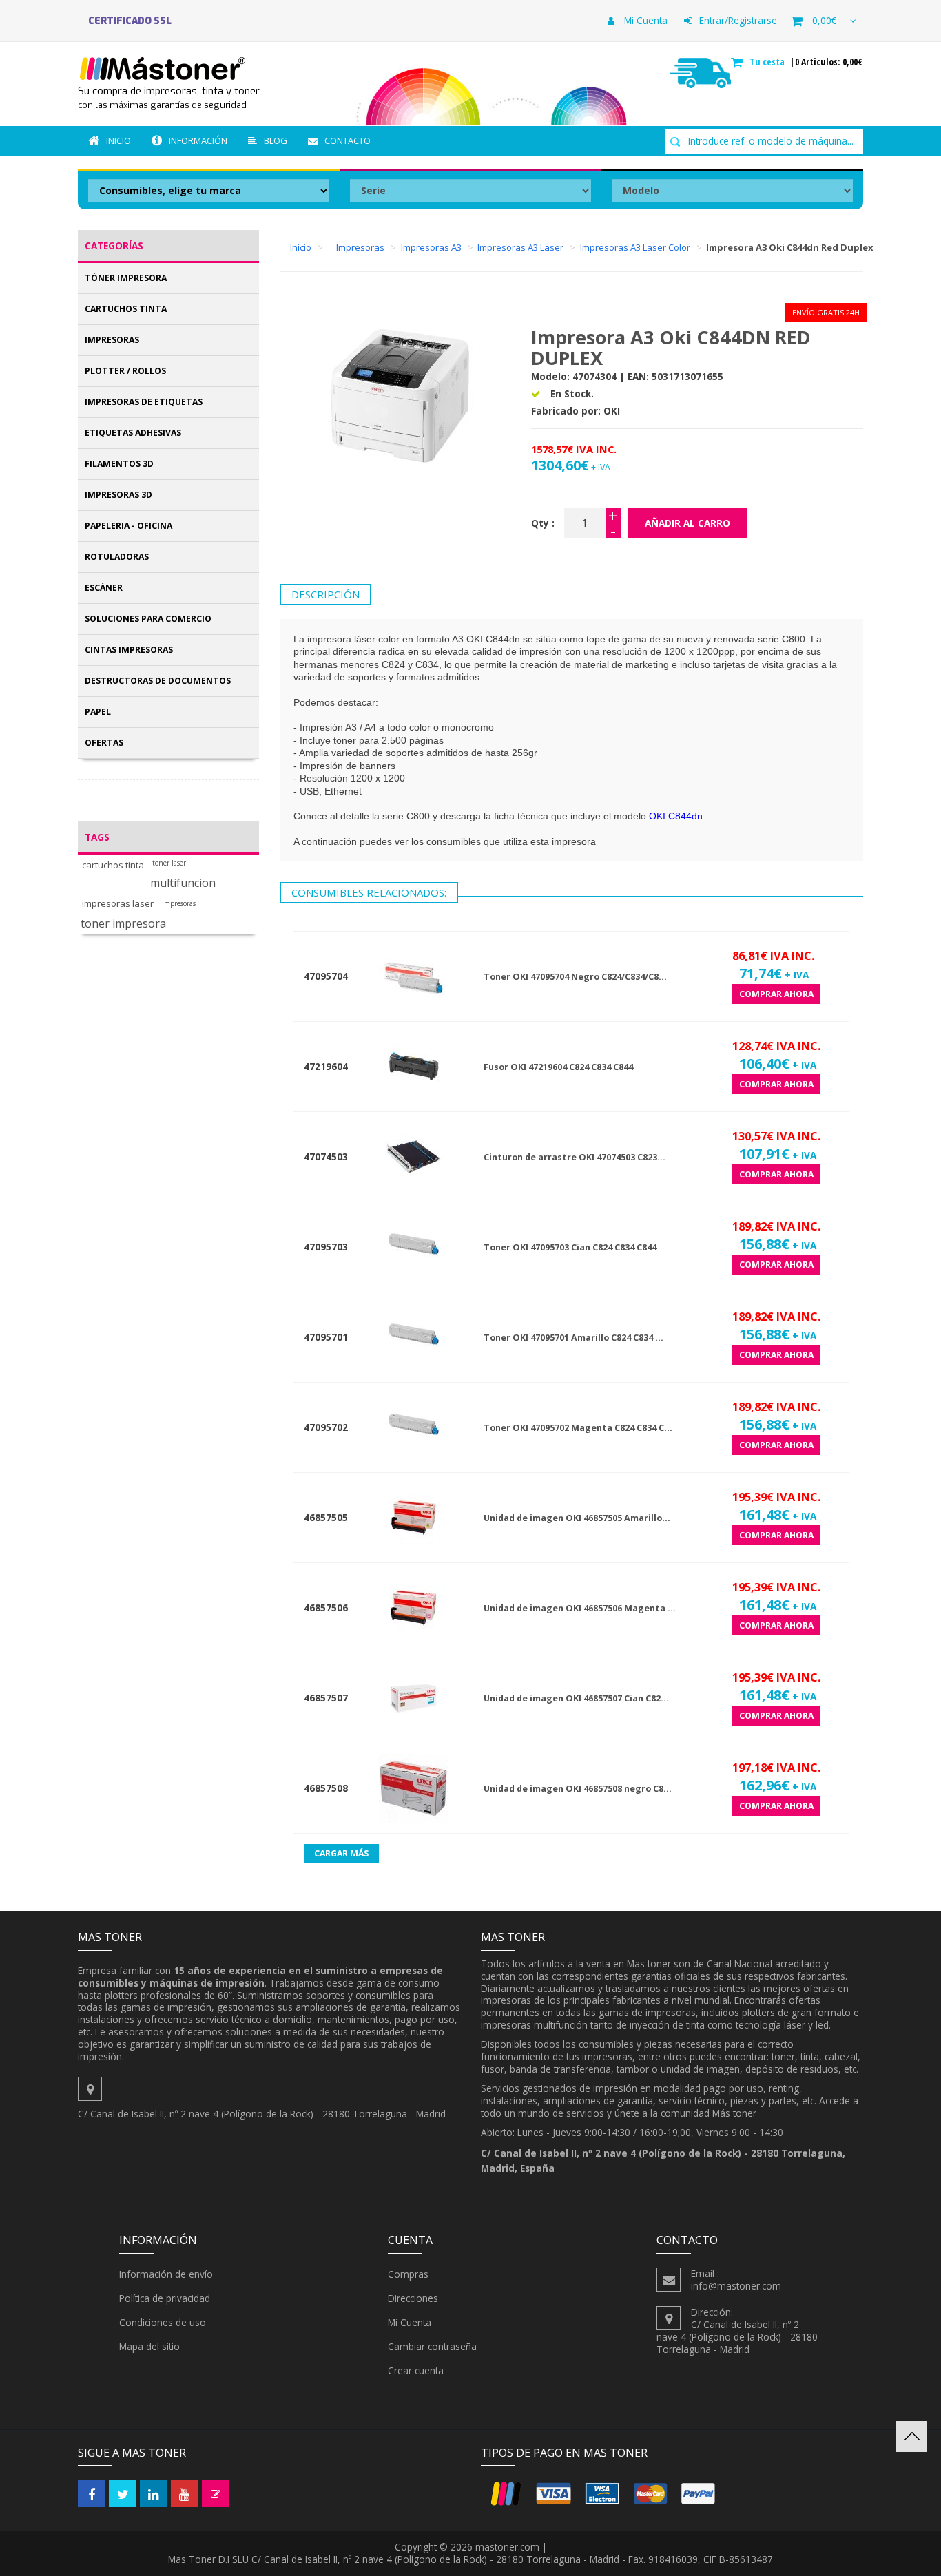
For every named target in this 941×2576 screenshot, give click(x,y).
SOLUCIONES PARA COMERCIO (148, 619)
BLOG (276, 140)
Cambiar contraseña (432, 2346)
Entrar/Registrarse (738, 20)
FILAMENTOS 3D (119, 464)
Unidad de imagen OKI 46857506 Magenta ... (580, 1608)
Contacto (348, 140)
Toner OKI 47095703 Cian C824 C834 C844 (570, 1247)
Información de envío (166, 2274)
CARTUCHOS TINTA (126, 309)
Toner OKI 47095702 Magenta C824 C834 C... (578, 1428)
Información (198, 140)
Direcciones (413, 2298)
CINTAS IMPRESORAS (129, 650)
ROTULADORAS (117, 557)
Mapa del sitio (149, 2346)
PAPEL (98, 712)
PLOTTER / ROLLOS (125, 371)
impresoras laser (118, 904)
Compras (408, 2274)
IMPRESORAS (112, 340)
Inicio (118, 140)
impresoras (179, 904)
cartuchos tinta (113, 865)
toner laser (169, 863)
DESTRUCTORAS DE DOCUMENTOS (158, 681)
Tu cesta (768, 62)
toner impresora (123, 924)
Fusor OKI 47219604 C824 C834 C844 (558, 1067)
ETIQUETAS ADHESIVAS (133, 433)
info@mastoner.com (736, 2286)
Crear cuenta (416, 2370)
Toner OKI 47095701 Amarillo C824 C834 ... (573, 1338)
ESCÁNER (104, 588)
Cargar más (341, 1853)
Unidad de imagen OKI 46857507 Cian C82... (576, 1698)
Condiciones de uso (163, 2322)
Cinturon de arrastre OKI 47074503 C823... (575, 1157)
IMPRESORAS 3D (118, 495)
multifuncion (183, 883)
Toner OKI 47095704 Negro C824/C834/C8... (575, 977)
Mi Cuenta (644, 20)
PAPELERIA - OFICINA (128, 526)
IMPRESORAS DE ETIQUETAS (144, 402)
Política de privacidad (165, 2298)
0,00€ (824, 20)
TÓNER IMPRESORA (126, 278)
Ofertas (104, 743)
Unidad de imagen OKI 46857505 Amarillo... (577, 1518)
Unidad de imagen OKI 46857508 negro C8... (578, 1789)
